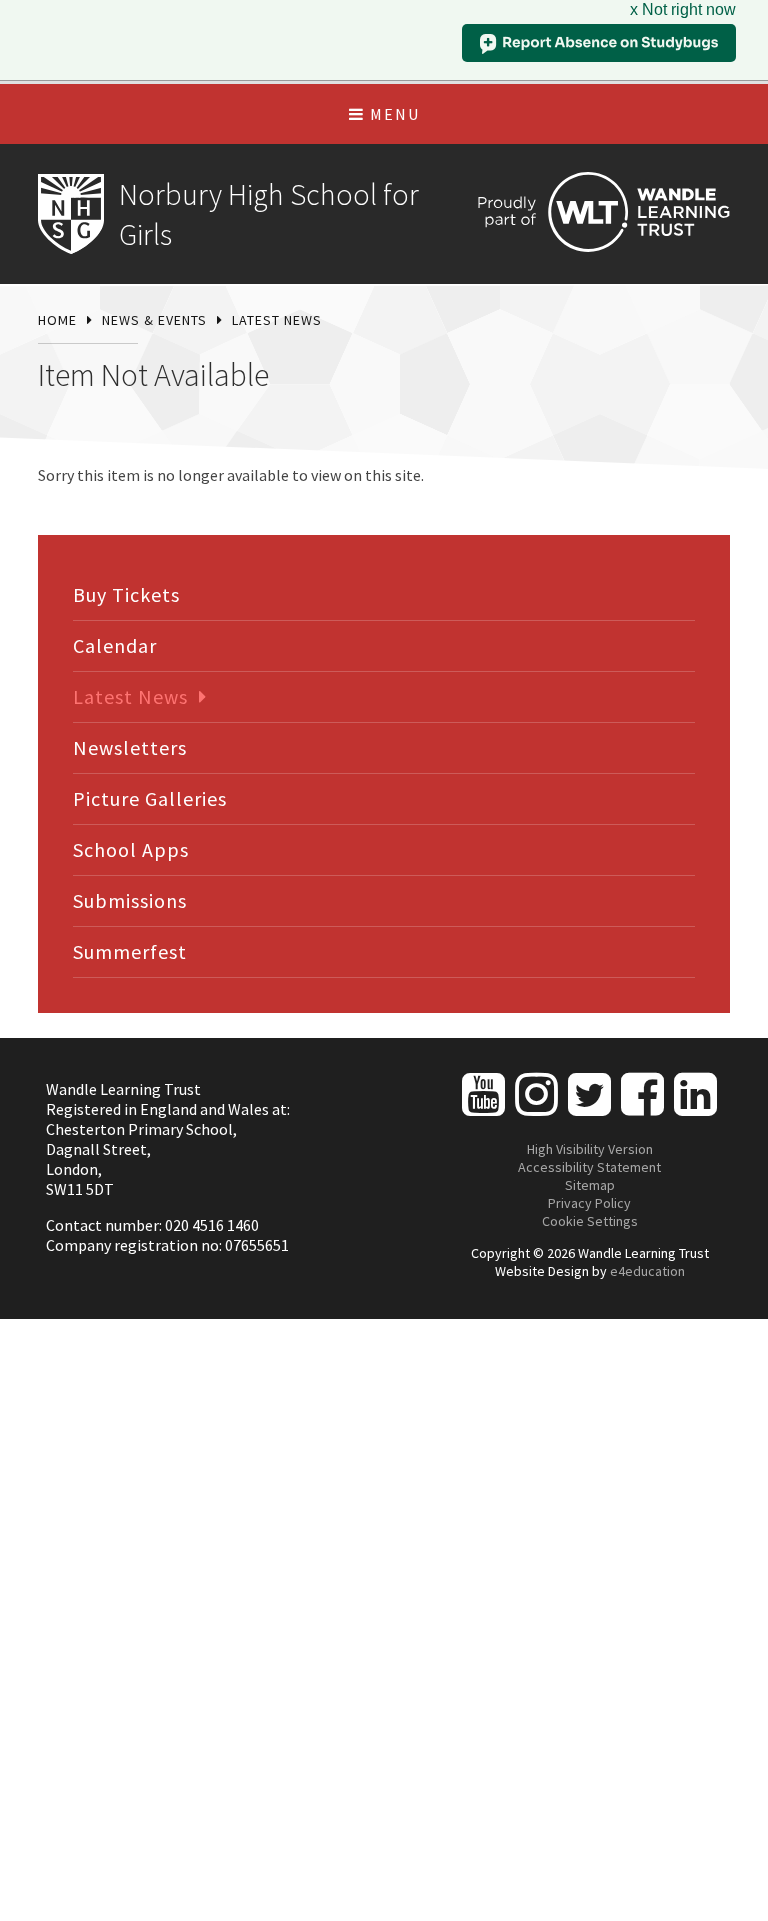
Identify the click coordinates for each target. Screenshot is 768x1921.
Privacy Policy (589, 1203)
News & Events (154, 320)
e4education (647, 1271)
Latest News (277, 320)
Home (57, 320)
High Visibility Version (590, 1149)
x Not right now (683, 9)
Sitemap (590, 1185)
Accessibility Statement (589, 1167)
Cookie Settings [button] (590, 1221)
